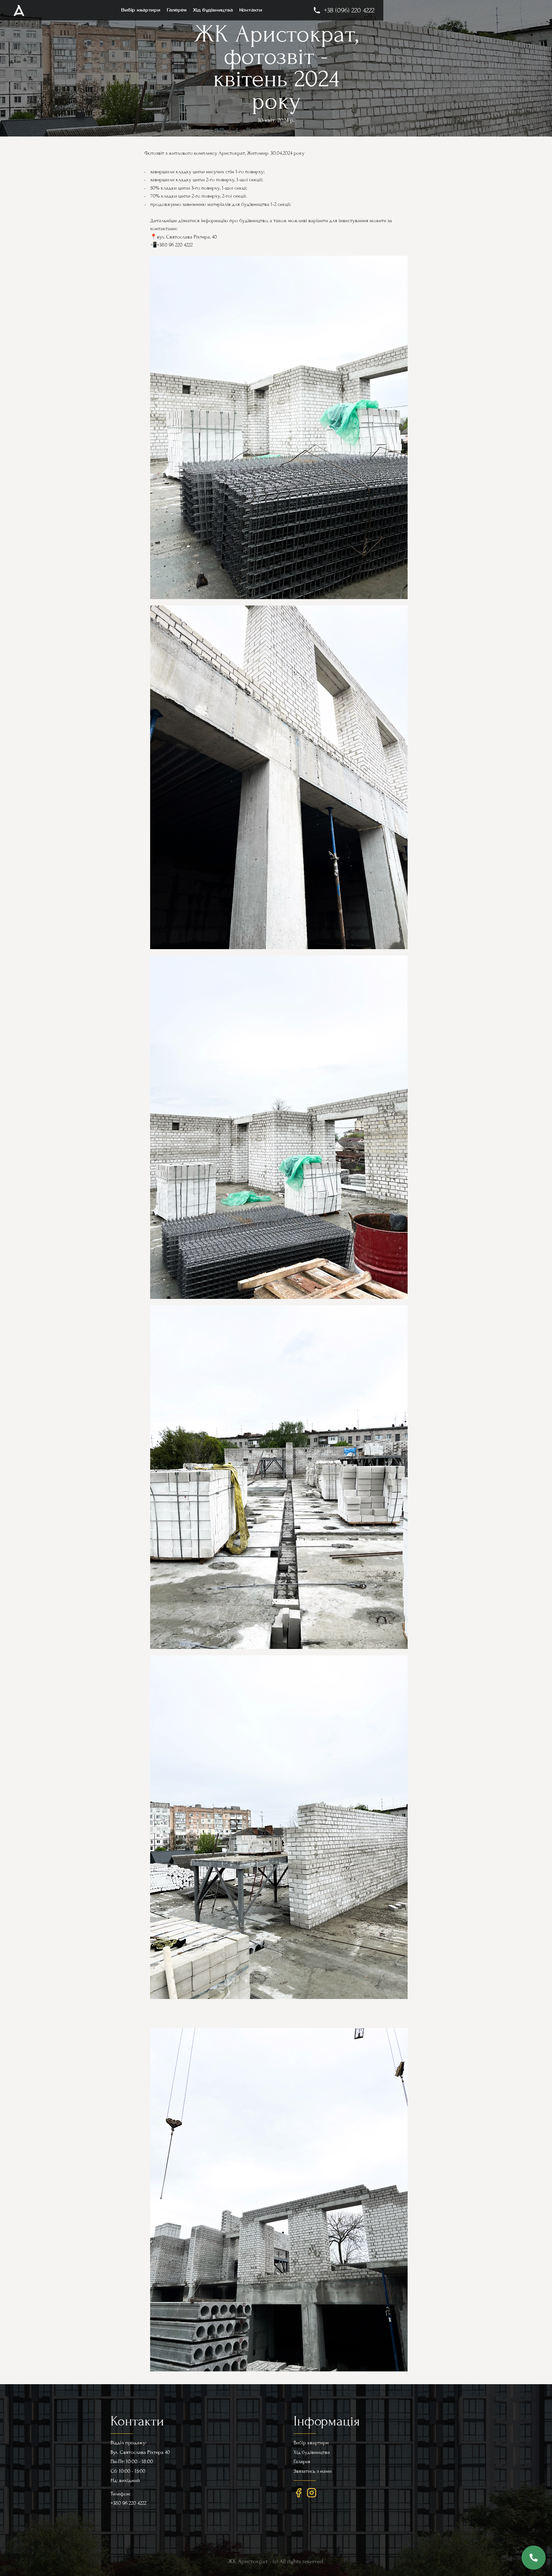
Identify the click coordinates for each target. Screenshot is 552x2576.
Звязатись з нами (313, 2471)
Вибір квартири (141, 10)
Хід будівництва (213, 10)
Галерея (177, 10)
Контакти (251, 10)
